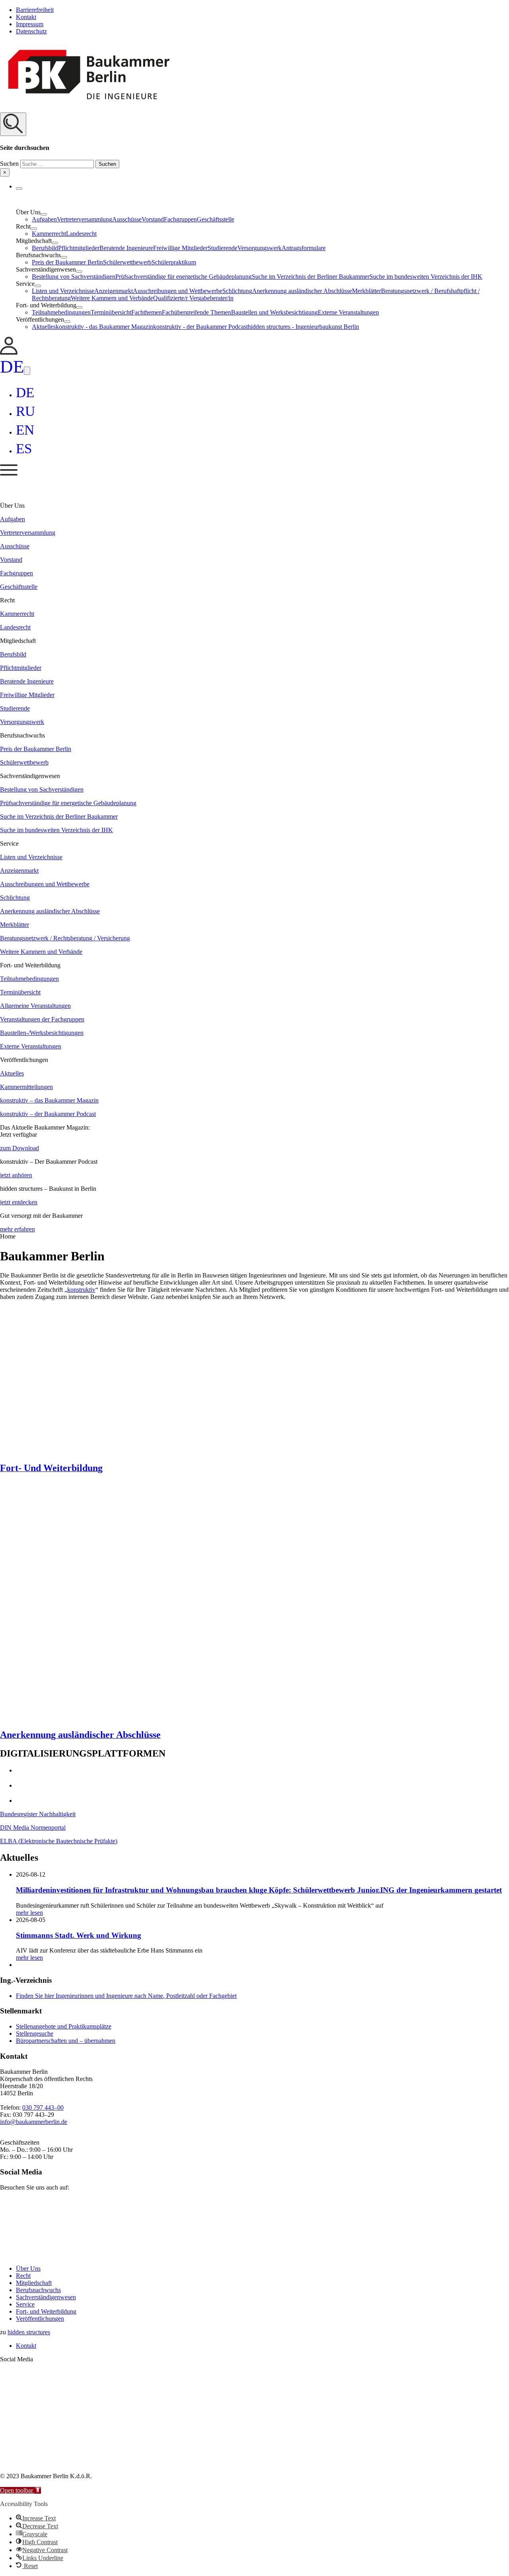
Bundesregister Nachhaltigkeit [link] (38, 1814)
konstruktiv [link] (81, 1290)
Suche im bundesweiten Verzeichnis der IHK (426, 277)
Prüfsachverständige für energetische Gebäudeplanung (184, 277)
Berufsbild (45, 248)
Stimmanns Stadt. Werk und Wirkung (79, 1935)
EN (25, 430)
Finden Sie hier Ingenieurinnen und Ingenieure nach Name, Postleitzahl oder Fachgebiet (126, 1996)
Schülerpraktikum (174, 262)
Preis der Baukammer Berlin (67, 262)
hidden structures (29, 2332)
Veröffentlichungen (40, 2319)
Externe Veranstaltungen (348, 312)
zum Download (19, 1148)
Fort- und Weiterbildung (46, 2311)
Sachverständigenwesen (46, 2297)
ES (24, 449)
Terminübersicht (111, 312)
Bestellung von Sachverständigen (74, 277)
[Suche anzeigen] (13, 124)
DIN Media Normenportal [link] (33, 1828)
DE (12, 367)
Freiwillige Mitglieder (180, 248)
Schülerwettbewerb (127, 262)
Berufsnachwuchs (38, 2290)
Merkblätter (366, 291)
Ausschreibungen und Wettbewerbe (178, 291)
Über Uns (28, 2268)
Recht (23, 2276)
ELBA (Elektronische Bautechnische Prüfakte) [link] (59, 1841)
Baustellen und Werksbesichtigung (274, 312)
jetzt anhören (16, 1175)
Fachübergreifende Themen (196, 312)
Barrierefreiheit (35, 10)
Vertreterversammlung (85, 219)
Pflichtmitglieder (79, 248)
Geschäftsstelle (216, 219)
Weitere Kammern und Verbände (112, 298)
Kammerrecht (49, 234)
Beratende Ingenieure (126, 248)
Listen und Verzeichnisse (63, 291)
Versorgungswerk (259, 248)
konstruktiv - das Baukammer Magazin (104, 327)
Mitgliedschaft (34, 2283)
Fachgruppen (180, 219)
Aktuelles (44, 327)
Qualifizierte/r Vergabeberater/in (193, 298)
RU (25, 411)
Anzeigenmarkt (114, 291)
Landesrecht (81, 234)
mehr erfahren (17, 1229)
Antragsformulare (304, 248)
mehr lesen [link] (29, 1913)
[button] (254, 145)
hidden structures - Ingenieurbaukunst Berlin (303, 327)
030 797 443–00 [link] (43, 2107)
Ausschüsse (127, 219)
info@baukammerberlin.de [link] (34, 2122)
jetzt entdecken (19, 1202)
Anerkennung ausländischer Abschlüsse (302, 291)
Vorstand (153, 219)
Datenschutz (31, 31)
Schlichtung (237, 291)
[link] (9, 352)
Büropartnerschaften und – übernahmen (66, 2041)
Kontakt (26, 17)
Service (25, 2304)
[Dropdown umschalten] (19, 188)
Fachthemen (147, 312)
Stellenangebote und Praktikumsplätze (64, 2026)
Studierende (222, 248)
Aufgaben (44, 219)
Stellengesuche (35, 2033)
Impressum (30, 24)
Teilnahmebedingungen (61, 312)
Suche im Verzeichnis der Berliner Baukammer (311, 277)
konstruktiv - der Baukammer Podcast (200, 327)
